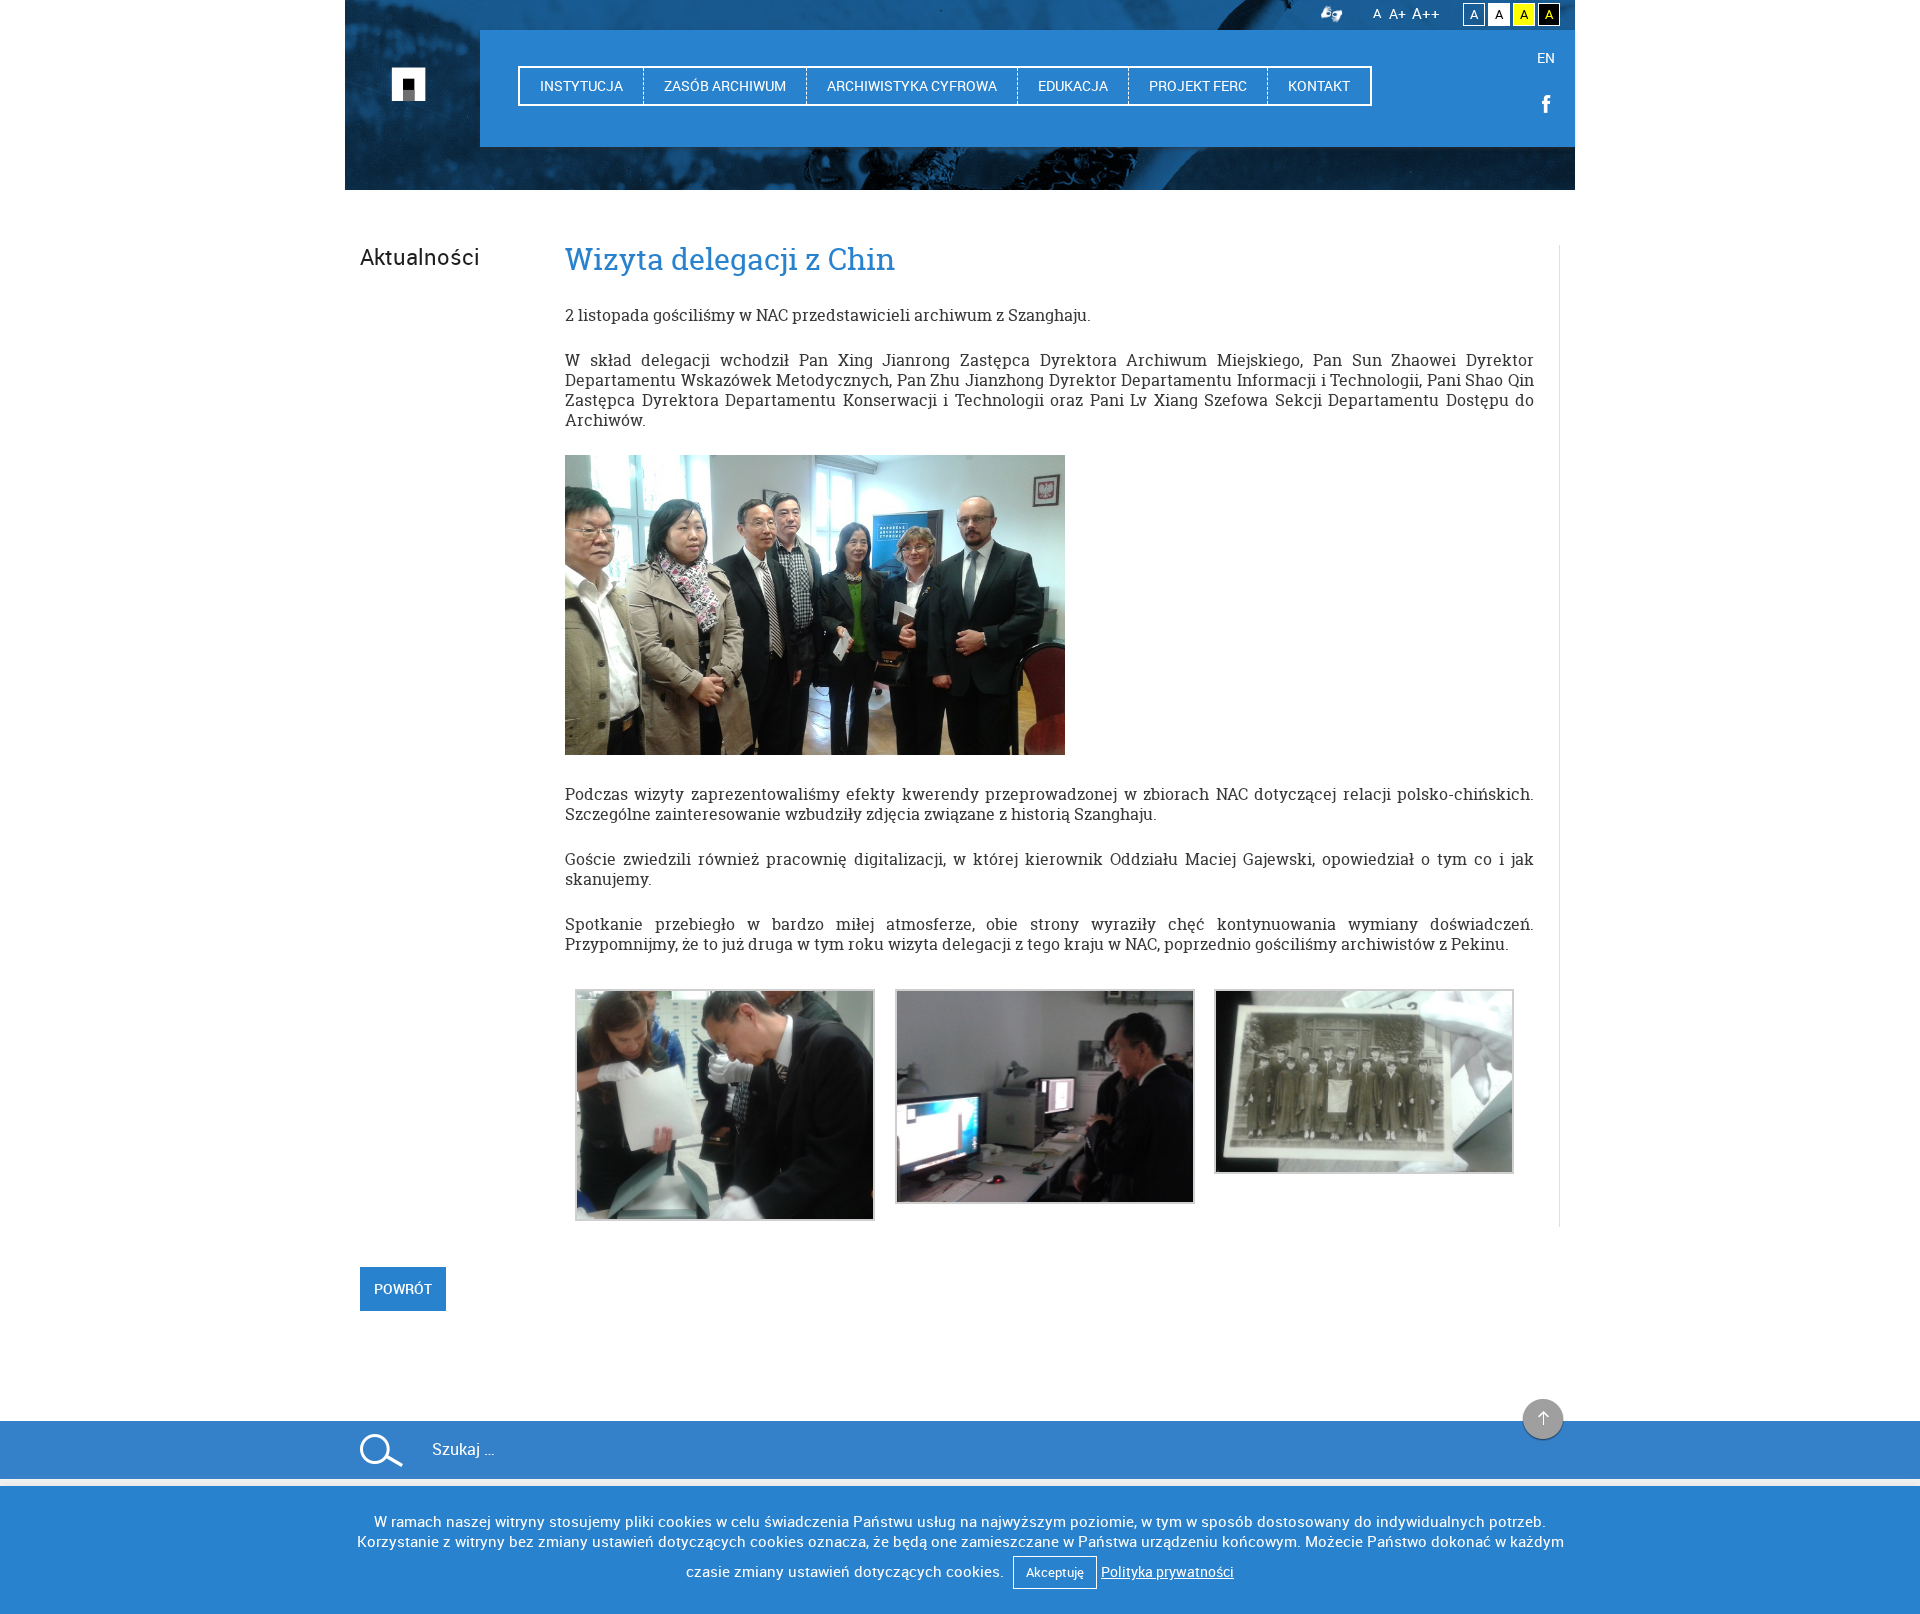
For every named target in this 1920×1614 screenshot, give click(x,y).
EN (1546, 57)
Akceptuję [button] (1055, 1572)
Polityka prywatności (1167, 1571)
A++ (1426, 13)
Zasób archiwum (725, 85)
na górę (1543, 1420)
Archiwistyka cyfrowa (912, 85)
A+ (1397, 13)
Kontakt (1319, 85)
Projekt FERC (1198, 85)
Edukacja (1073, 85)
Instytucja (581, 85)
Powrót (403, 1288)
